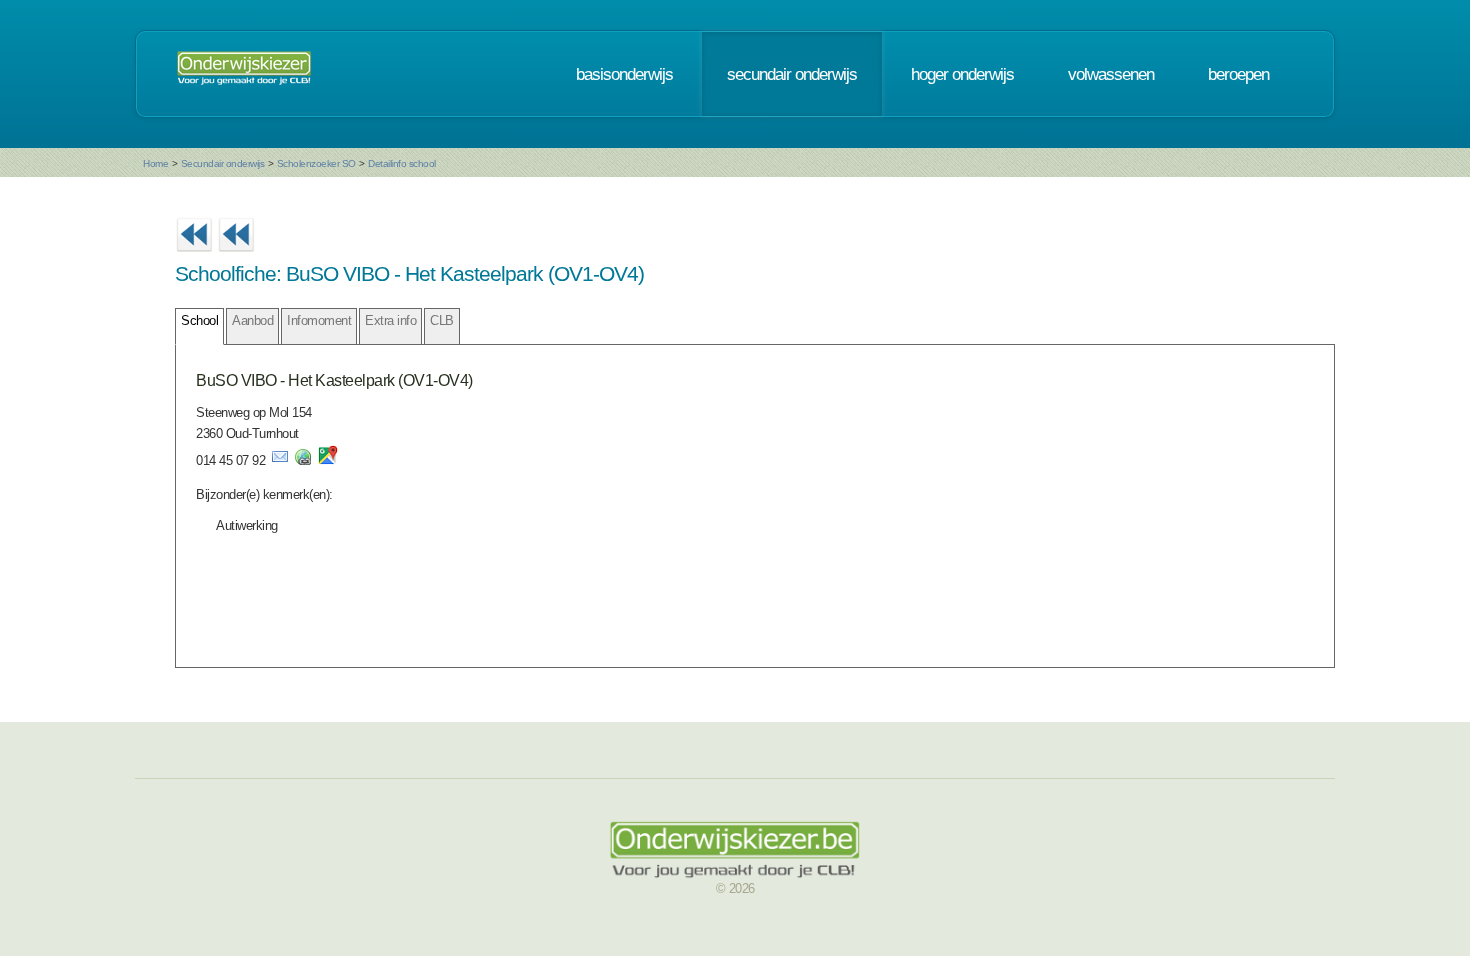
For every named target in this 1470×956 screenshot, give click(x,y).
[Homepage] (244, 74)
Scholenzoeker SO (316, 163)
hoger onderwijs (962, 74)
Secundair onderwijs (223, 163)
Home (155, 163)
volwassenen (1111, 74)
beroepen (1238, 74)
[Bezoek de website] (303, 460)
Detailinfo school (402, 163)
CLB (442, 320)
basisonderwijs (624, 74)
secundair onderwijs (792, 74)
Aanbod (252, 320)
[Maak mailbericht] (280, 460)
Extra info (390, 320)
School (199, 320)
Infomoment (319, 320)
